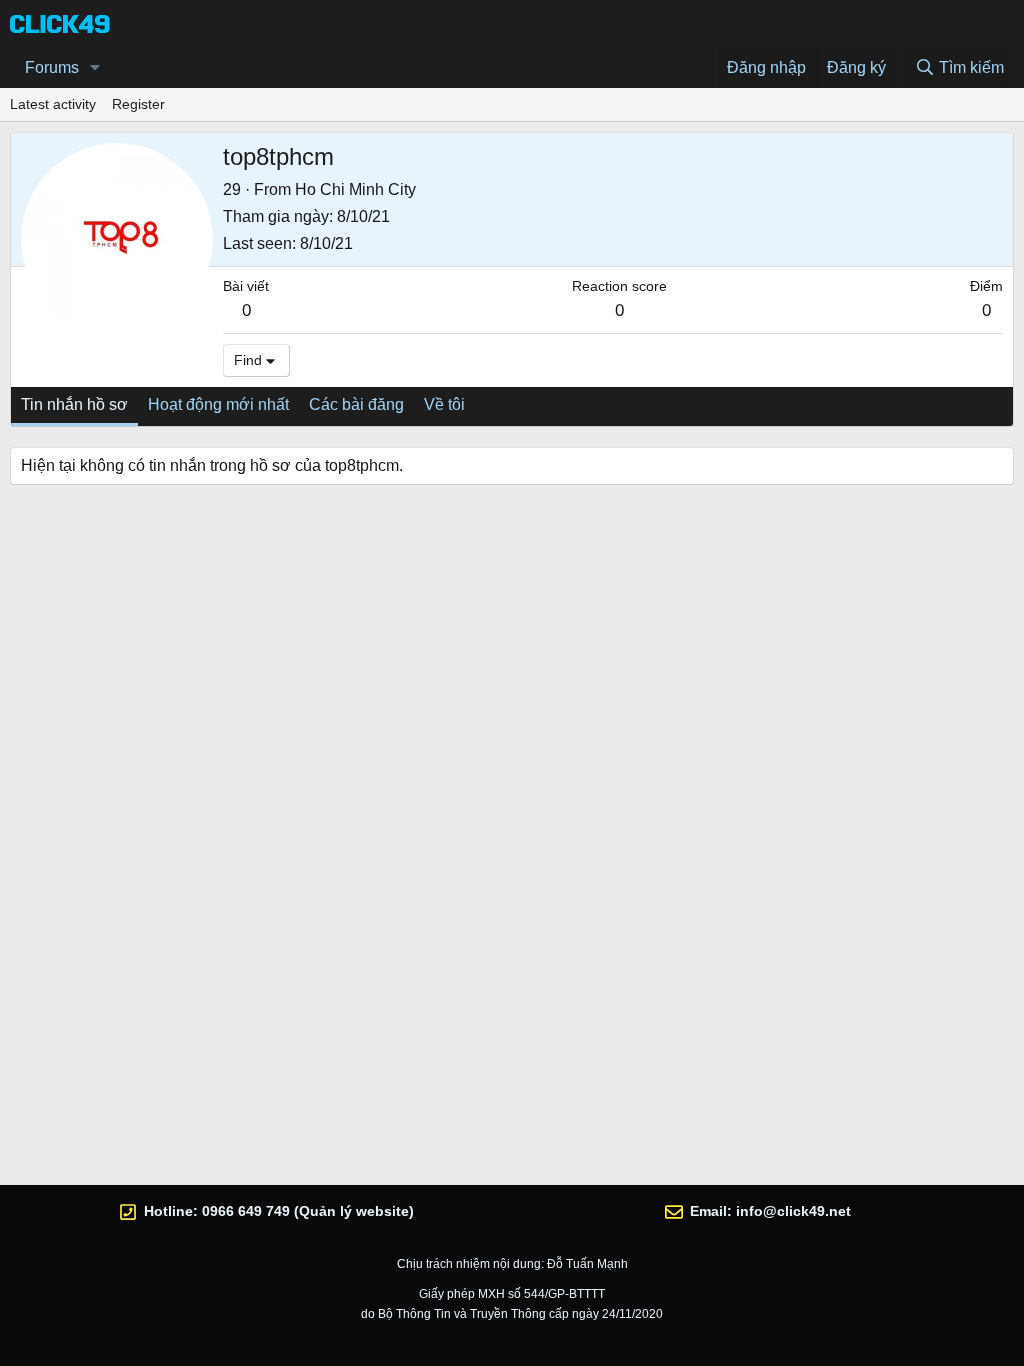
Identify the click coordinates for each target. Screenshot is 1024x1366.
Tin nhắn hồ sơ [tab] (74, 404)
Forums (52, 67)
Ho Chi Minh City (355, 189)
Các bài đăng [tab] (356, 404)
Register (138, 104)
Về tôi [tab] (444, 404)
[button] (95, 68)
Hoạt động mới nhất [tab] (218, 404)
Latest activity (53, 104)
